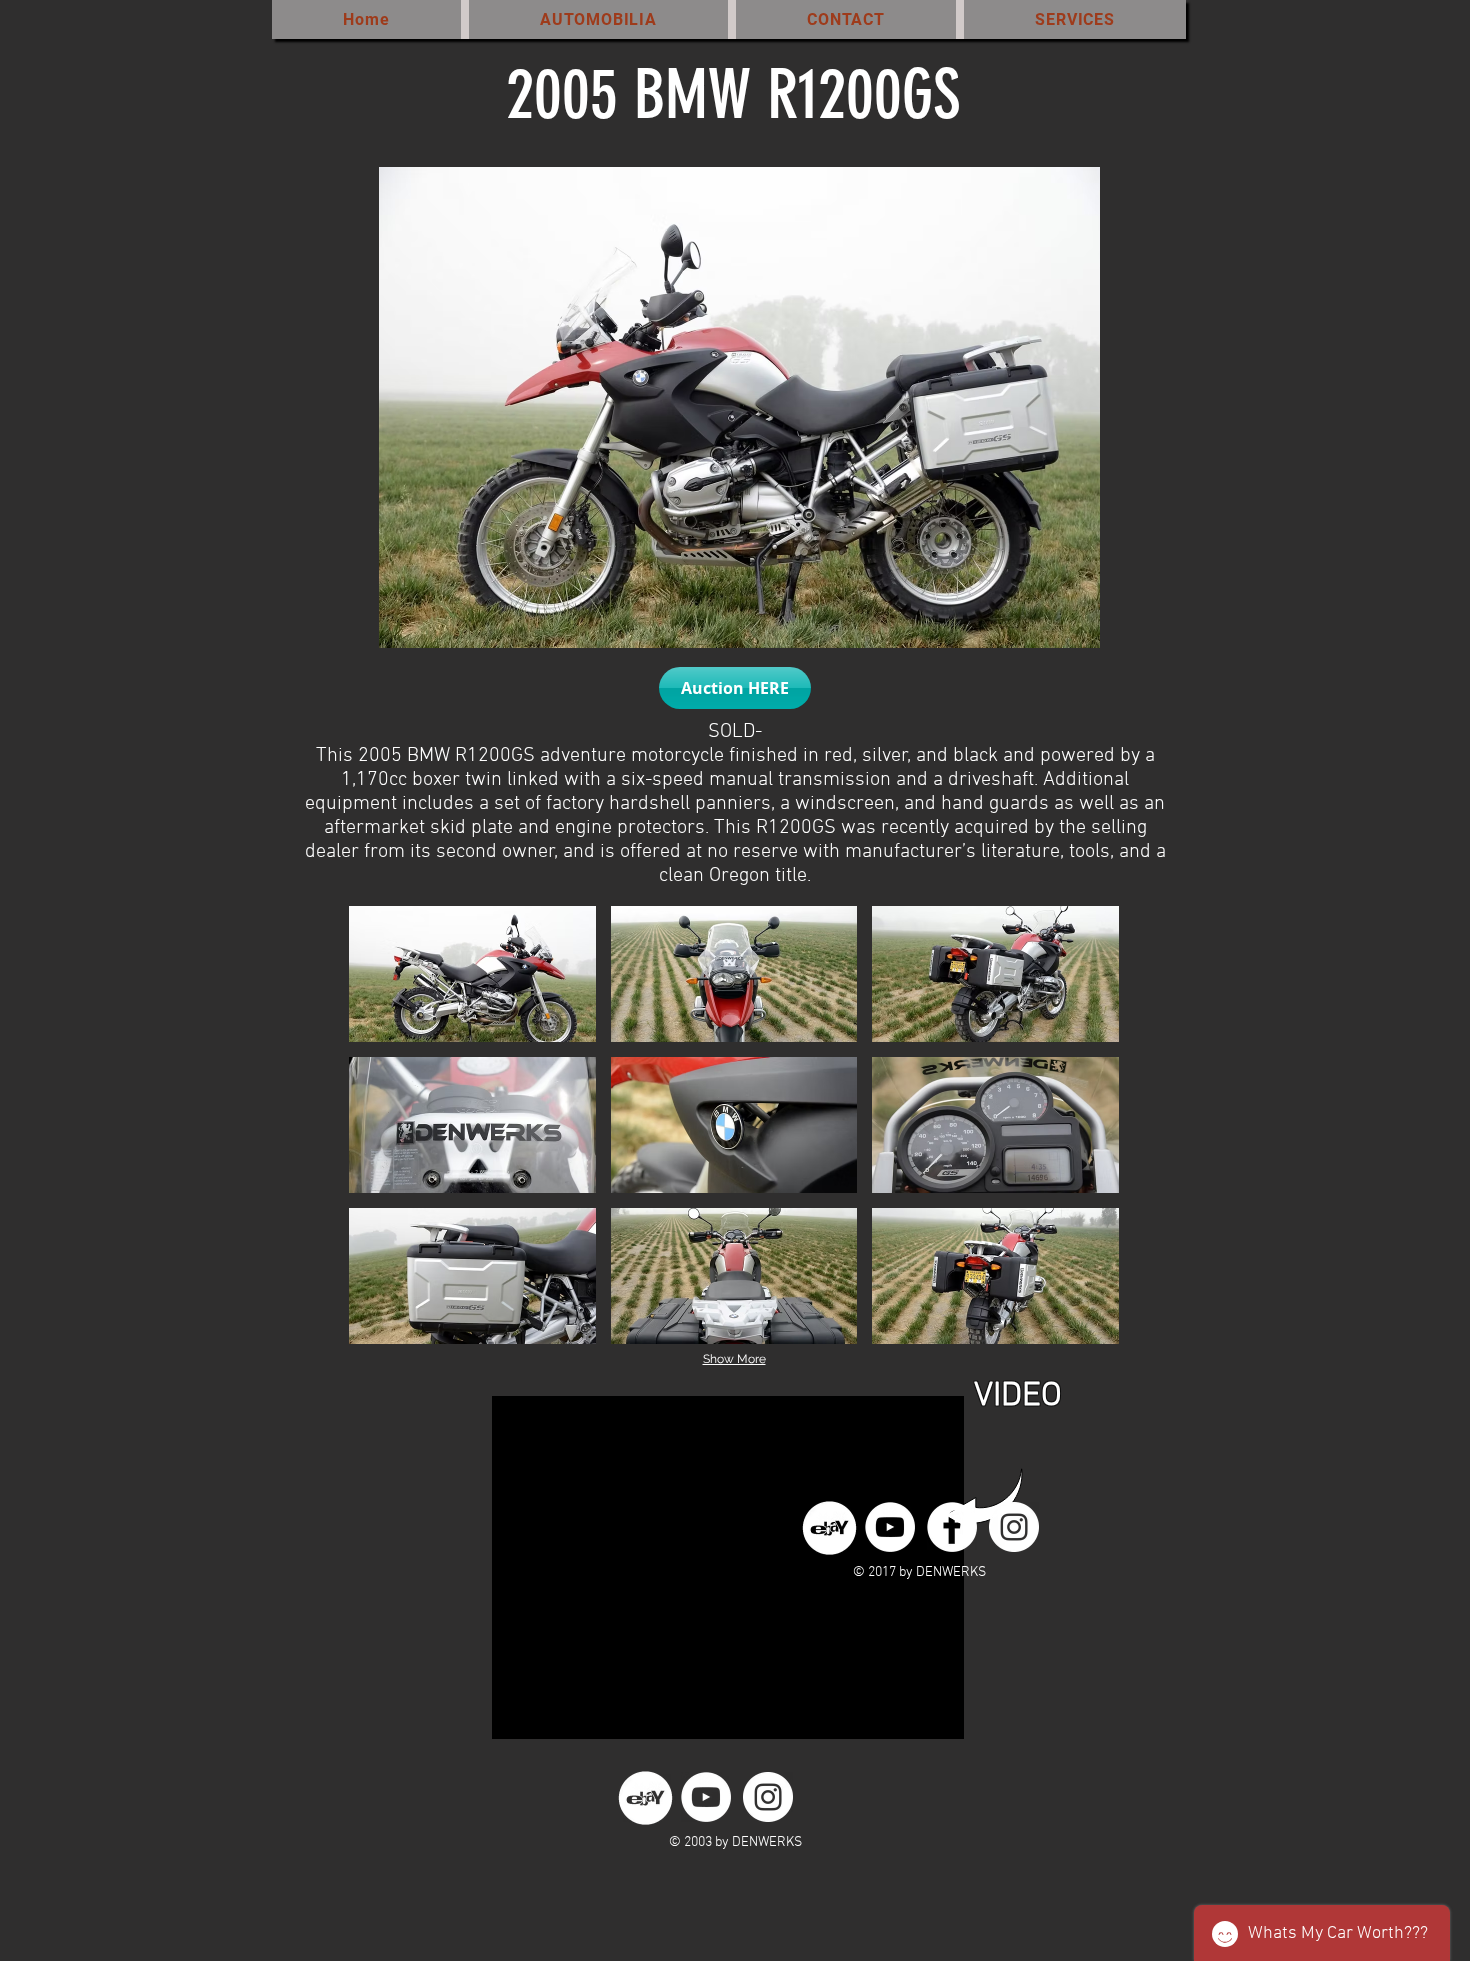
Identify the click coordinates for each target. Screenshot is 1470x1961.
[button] (735, 688)
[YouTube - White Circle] (890, 1527)
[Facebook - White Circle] (952, 1527)
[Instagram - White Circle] (1014, 1527)
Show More (734, 1359)
